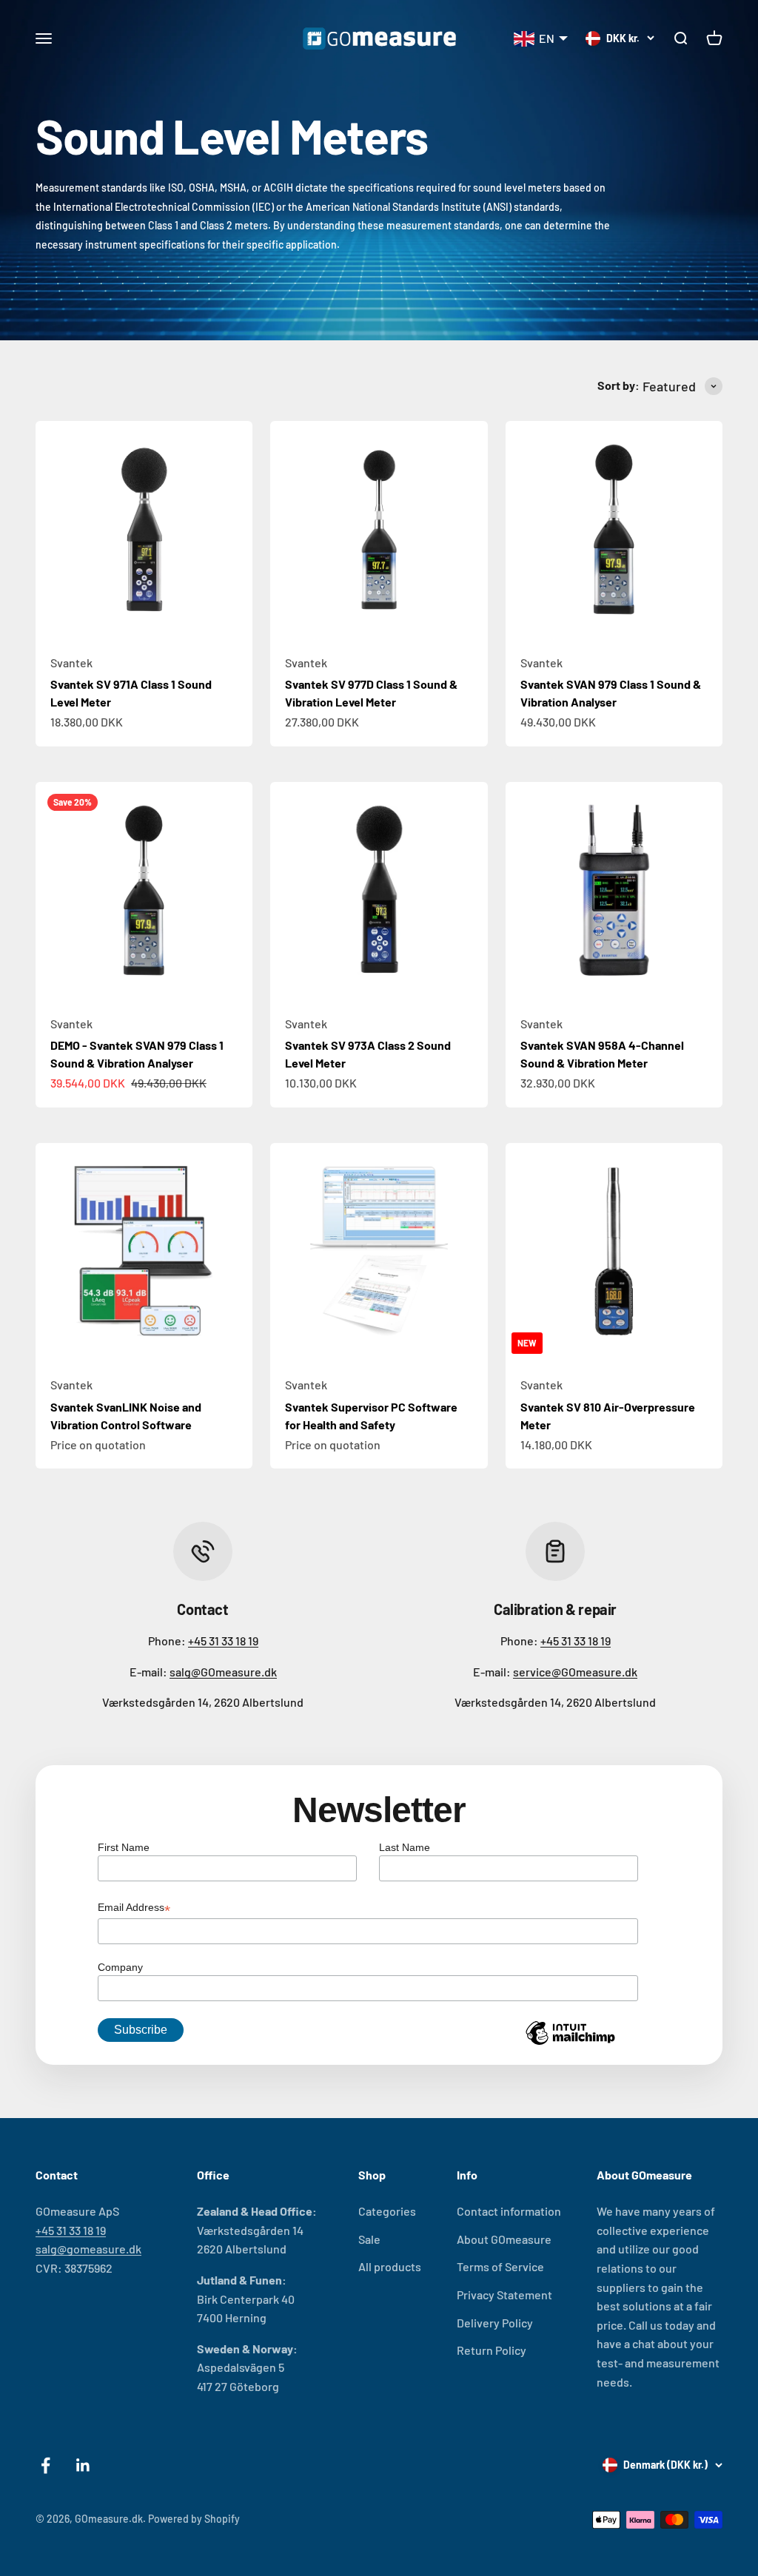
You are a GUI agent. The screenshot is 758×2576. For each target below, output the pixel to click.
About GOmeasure (504, 2239)
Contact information (509, 2211)
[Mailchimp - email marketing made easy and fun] (570, 2044)
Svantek (71, 662)
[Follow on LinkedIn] (83, 2465)
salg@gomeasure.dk (88, 2249)
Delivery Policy (495, 2323)
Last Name (405, 1847)
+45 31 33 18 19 (223, 1641)
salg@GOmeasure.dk (223, 1672)
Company (120, 1967)
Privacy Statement (504, 2295)
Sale (369, 2239)
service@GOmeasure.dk (575, 1672)
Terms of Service (500, 2266)
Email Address (134, 1909)
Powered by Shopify (194, 2519)
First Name (124, 1847)
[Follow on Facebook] (46, 2465)
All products (390, 2266)
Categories (387, 2211)
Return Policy (492, 2350)
